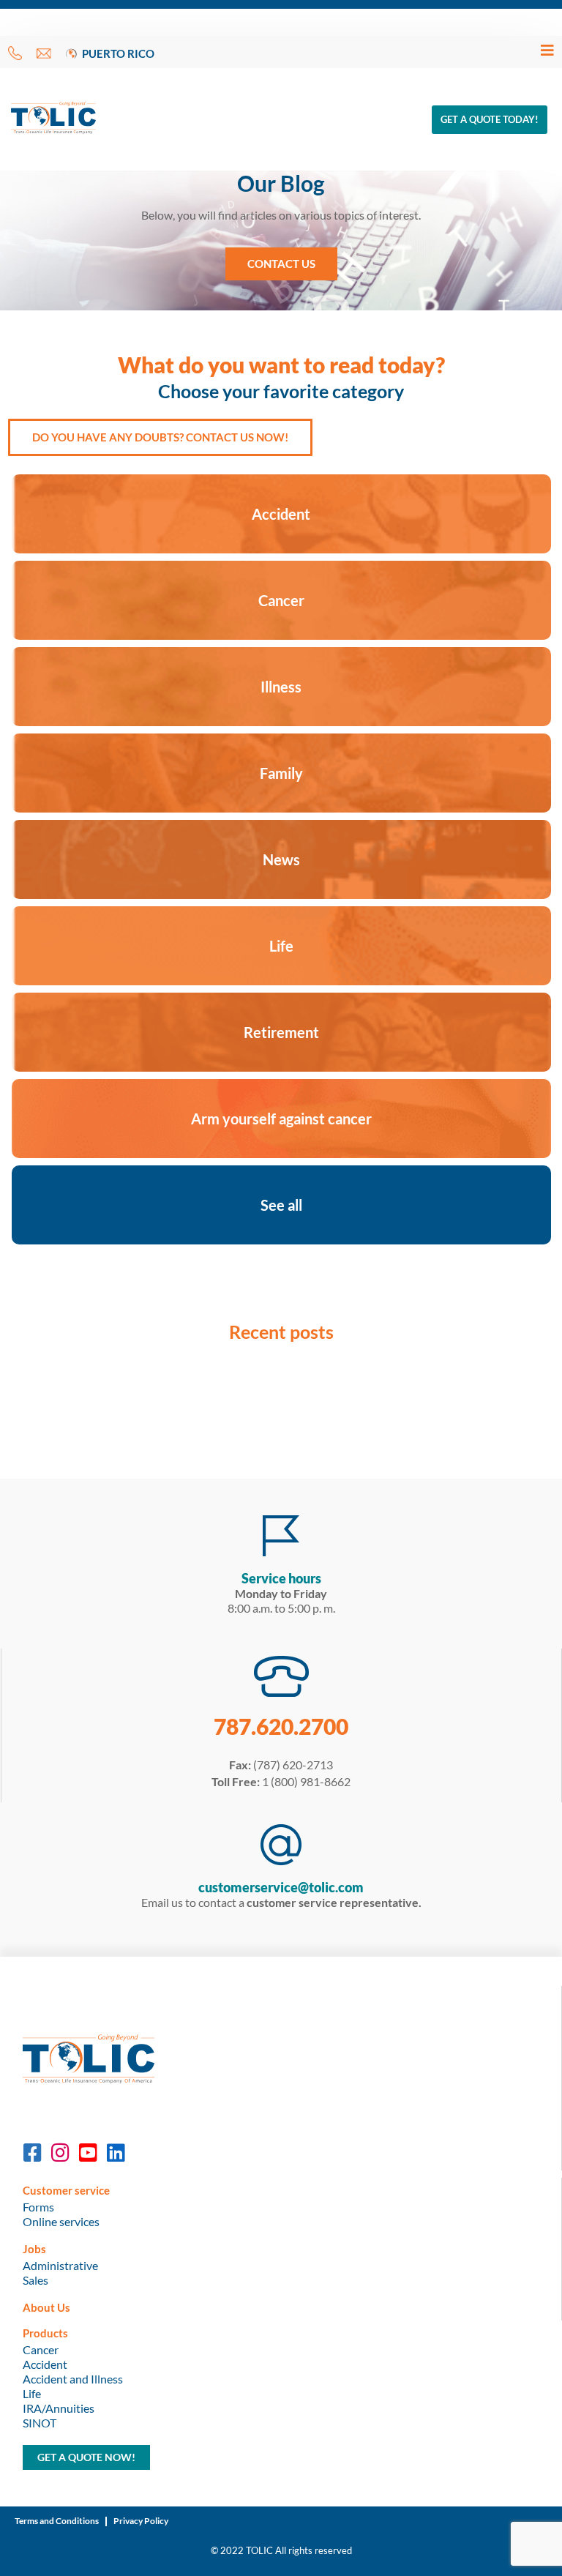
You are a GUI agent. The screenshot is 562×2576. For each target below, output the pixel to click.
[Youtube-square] (89, 2153)
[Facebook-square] (33, 2153)
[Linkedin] (116, 2153)
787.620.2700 (281, 1726)
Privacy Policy (141, 2521)
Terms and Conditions (57, 2521)
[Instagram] (61, 2153)
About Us (46, 2307)
